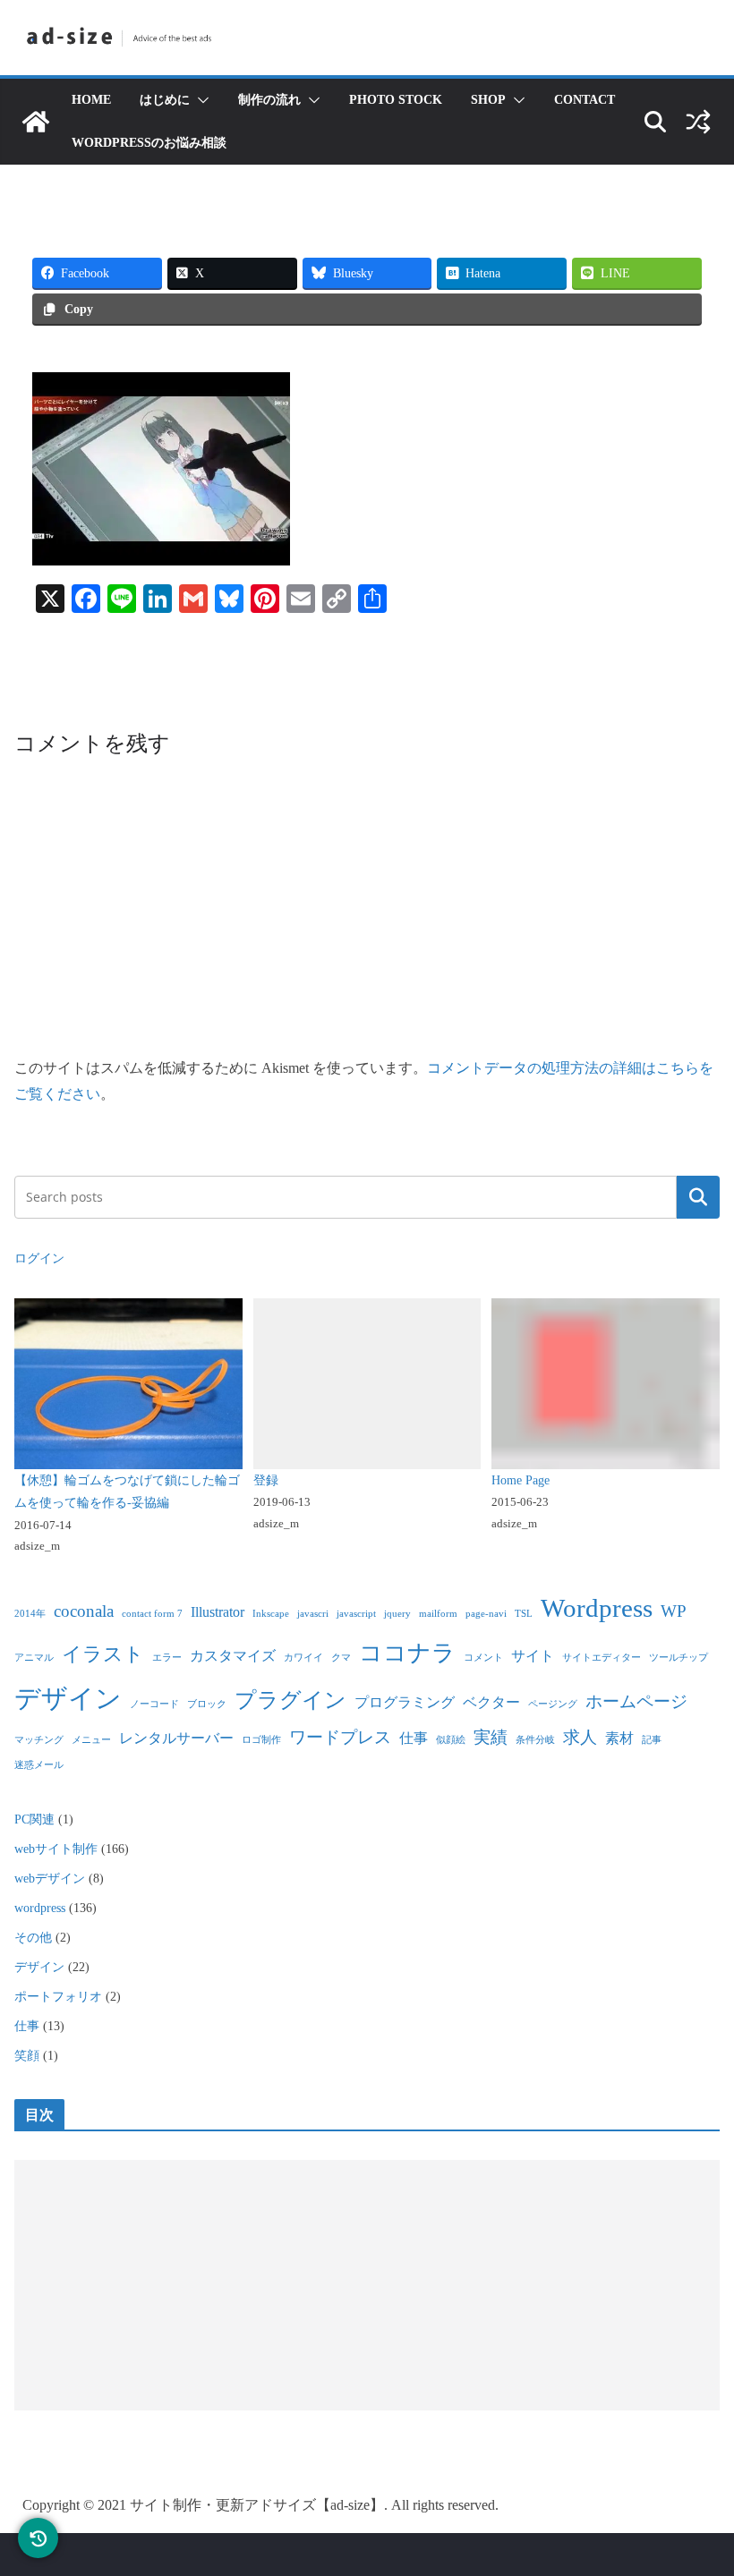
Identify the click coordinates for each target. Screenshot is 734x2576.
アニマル (34, 1658)
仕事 (414, 1738)
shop (488, 100)
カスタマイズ (233, 1656)
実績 (491, 1737)
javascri (313, 1614)
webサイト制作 (56, 1849)
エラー (167, 1658)
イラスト (103, 1654)
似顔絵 (451, 1740)
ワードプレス (340, 1737)
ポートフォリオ (58, 1997)
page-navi (486, 1614)
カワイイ (303, 1658)
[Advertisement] (367, 2285)
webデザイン (50, 1879)
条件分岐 (535, 1740)
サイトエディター (602, 1658)
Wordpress (597, 1608)
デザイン (68, 1698)
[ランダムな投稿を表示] (698, 122)
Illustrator (218, 1612)
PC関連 (34, 1819)
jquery (397, 1614)
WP (674, 1611)
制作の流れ (269, 100)
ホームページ (636, 1701)
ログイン (39, 1258)
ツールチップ (679, 1658)
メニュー (91, 1740)
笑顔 (27, 2056)
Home (91, 100)
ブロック (207, 1704)
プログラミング (405, 1702)
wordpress (40, 1908)
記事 (652, 1740)
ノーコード (154, 1704)
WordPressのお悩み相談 (149, 143)
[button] (200, 100)
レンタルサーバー (176, 1738)
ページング (553, 1704)
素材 (619, 1738)
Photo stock (396, 100)
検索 (698, 1197)
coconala (84, 1611)
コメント (483, 1658)
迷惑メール (39, 1765)
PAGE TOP (698, 2484)
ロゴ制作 (261, 1740)
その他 (33, 1938)
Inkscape (271, 1614)
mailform (438, 1614)
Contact (585, 100)
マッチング (39, 1740)
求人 (580, 1737)
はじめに (165, 100)
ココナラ (407, 1653)
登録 (266, 1480)
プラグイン (290, 1700)
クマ (341, 1658)
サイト (533, 1656)
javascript (356, 1614)
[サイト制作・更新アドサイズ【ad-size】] (36, 122)
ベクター (491, 1702)
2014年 (30, 1614)
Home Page (521, 1480)
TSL (524, 1614)
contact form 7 (152, 1614)
